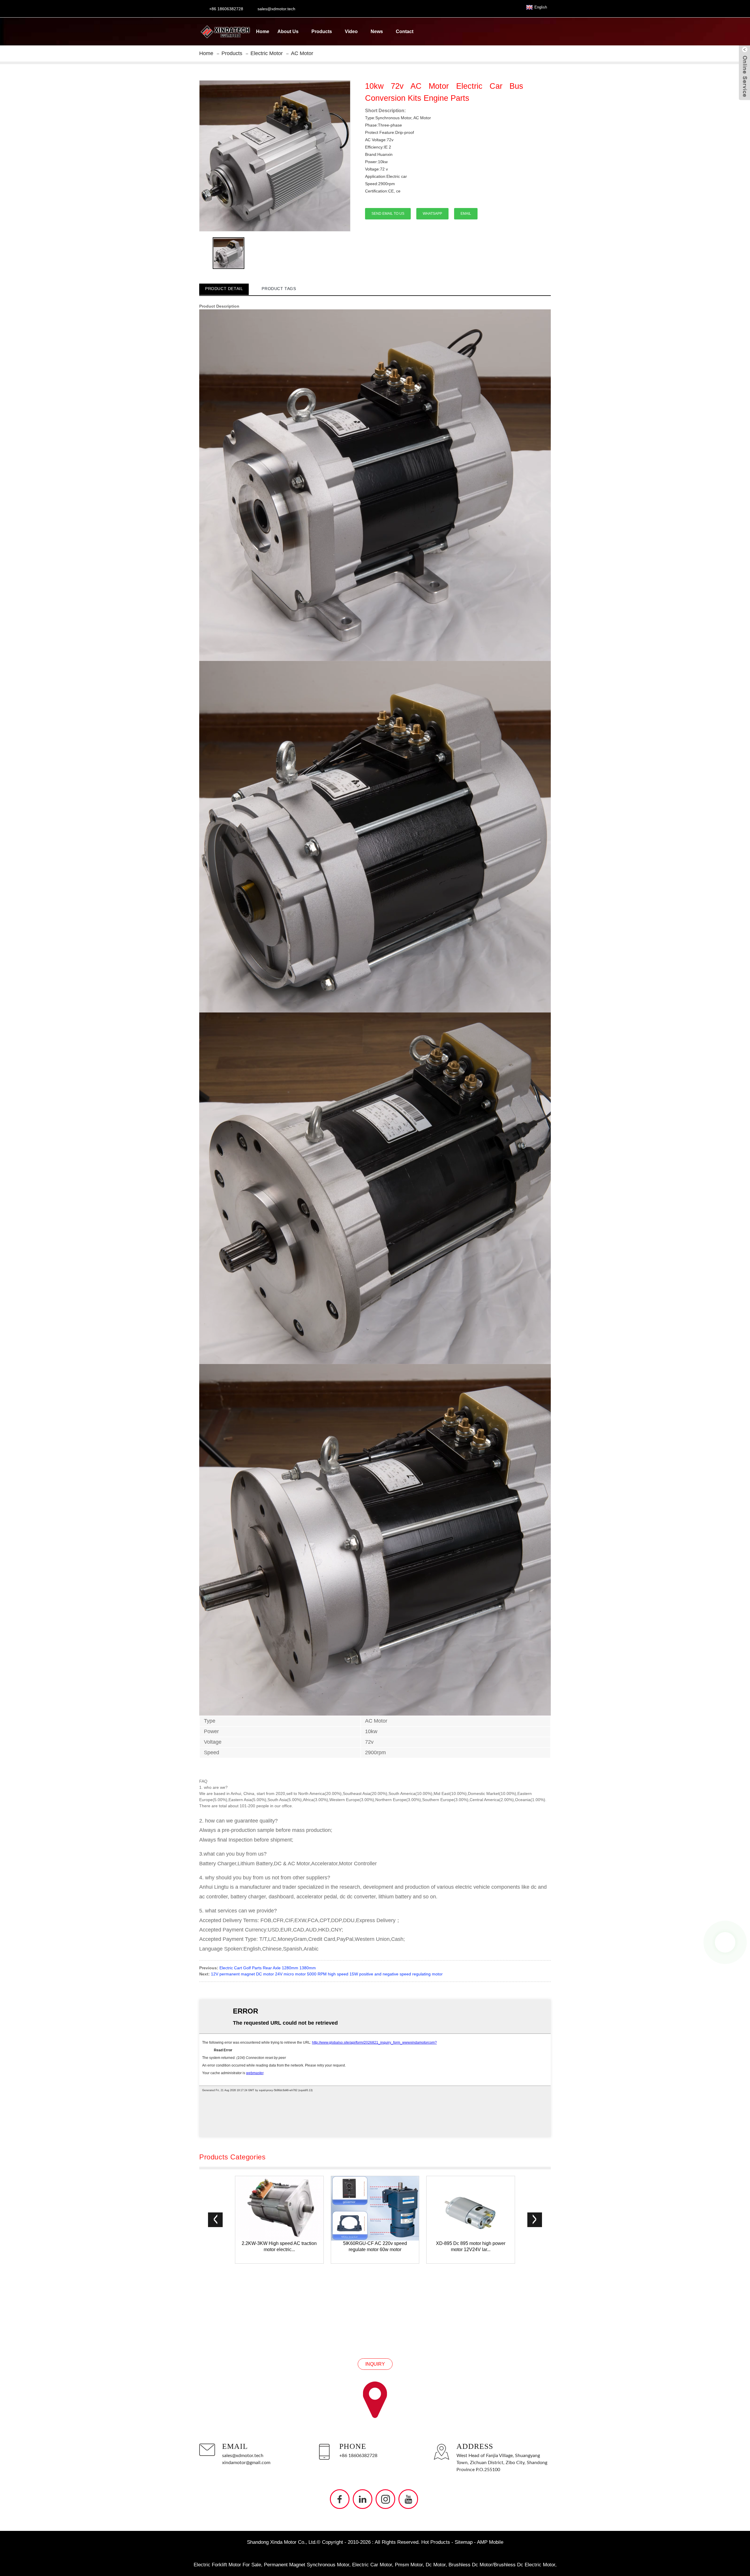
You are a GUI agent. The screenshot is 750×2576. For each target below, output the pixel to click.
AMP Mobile (490, 2542)
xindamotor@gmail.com (246, 2463)
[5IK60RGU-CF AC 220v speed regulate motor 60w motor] (375, 2208)
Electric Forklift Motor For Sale (227, 2565)
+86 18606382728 (358, 2456)
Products (322, 31)
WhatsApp (432, 214)
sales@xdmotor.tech (243, 2456)
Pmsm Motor (409, 2565)
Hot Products (436, 2542)
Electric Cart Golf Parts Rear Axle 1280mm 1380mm (268, 1968)
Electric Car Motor (372, 2565)
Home (263, 31)
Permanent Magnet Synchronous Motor (307, 2565)
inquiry (375, 2364)
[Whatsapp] (725, 1942)
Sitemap (464, 2542)
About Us (288, 31)
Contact (405, 31)
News (377, 31)
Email (466, 214)
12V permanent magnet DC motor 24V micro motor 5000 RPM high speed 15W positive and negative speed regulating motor (327, 1974)
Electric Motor (267, 53)
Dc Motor (436, 2565)
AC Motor (302, 53)
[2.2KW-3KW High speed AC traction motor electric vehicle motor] (279, 2208)
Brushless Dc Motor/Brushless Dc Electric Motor (502, 2565)
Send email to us (388, 214)
